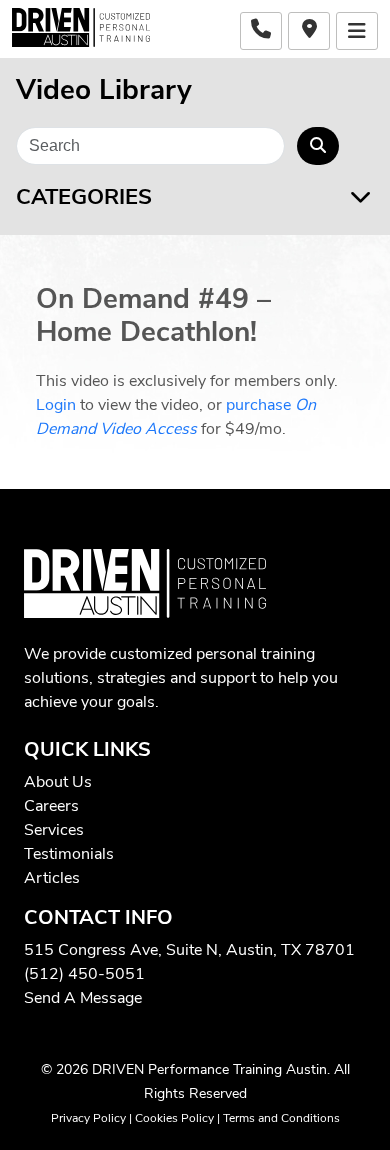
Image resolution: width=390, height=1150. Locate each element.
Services (54, 830)
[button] (357, 31)
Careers (51, 806)
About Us (58, 782)
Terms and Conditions (281, 1118)
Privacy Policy (88, 1118)
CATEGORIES (84, 198)
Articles (52, 878)
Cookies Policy (174, 1118)
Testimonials (69, 854)
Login (56, 405)
